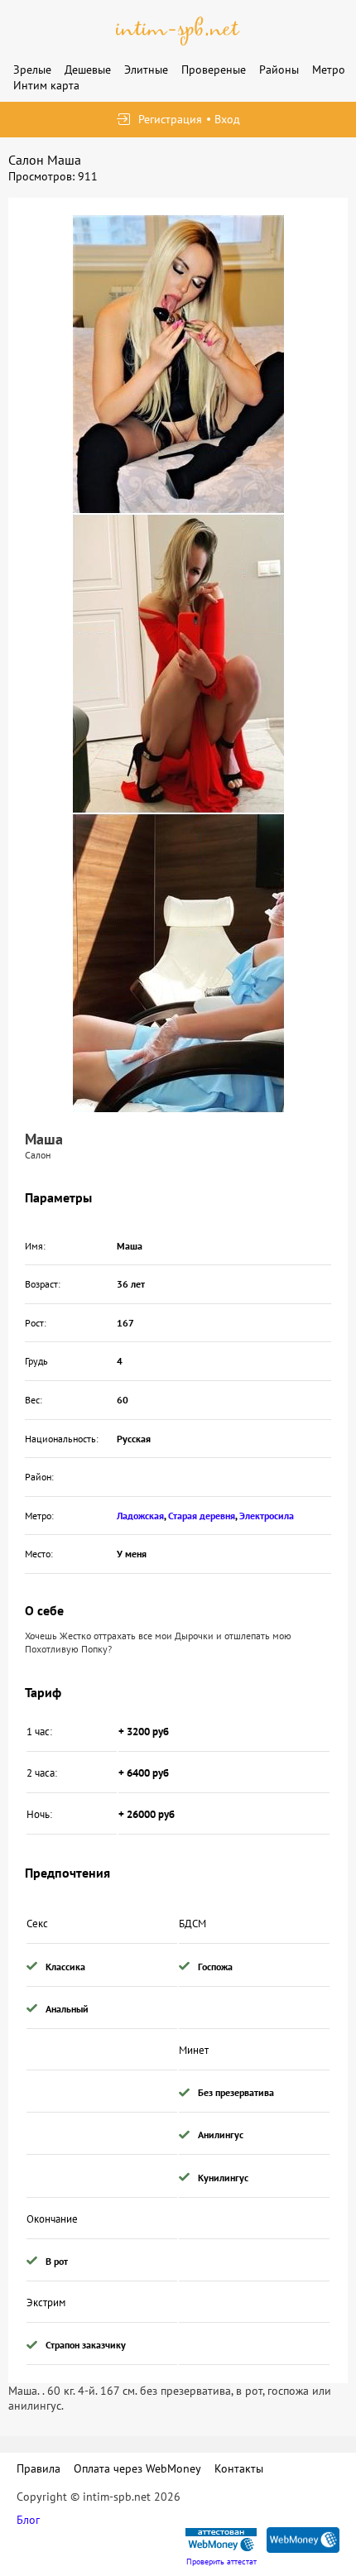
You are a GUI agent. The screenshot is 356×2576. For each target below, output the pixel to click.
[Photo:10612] (178, 963)
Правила (38, 2468)
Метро (329, 70)
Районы (279, 70)
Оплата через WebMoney (137, 2468)
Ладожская (140, 1516)
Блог (28, 2520)
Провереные (214, 70)
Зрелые (32, 70)
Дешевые (88, 70)
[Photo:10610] (178, 364)
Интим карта (46, 85)
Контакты (239, 2468)
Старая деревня (202, 1516)
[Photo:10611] (178, 664)
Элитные (146, 70)
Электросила (267, 1516)
